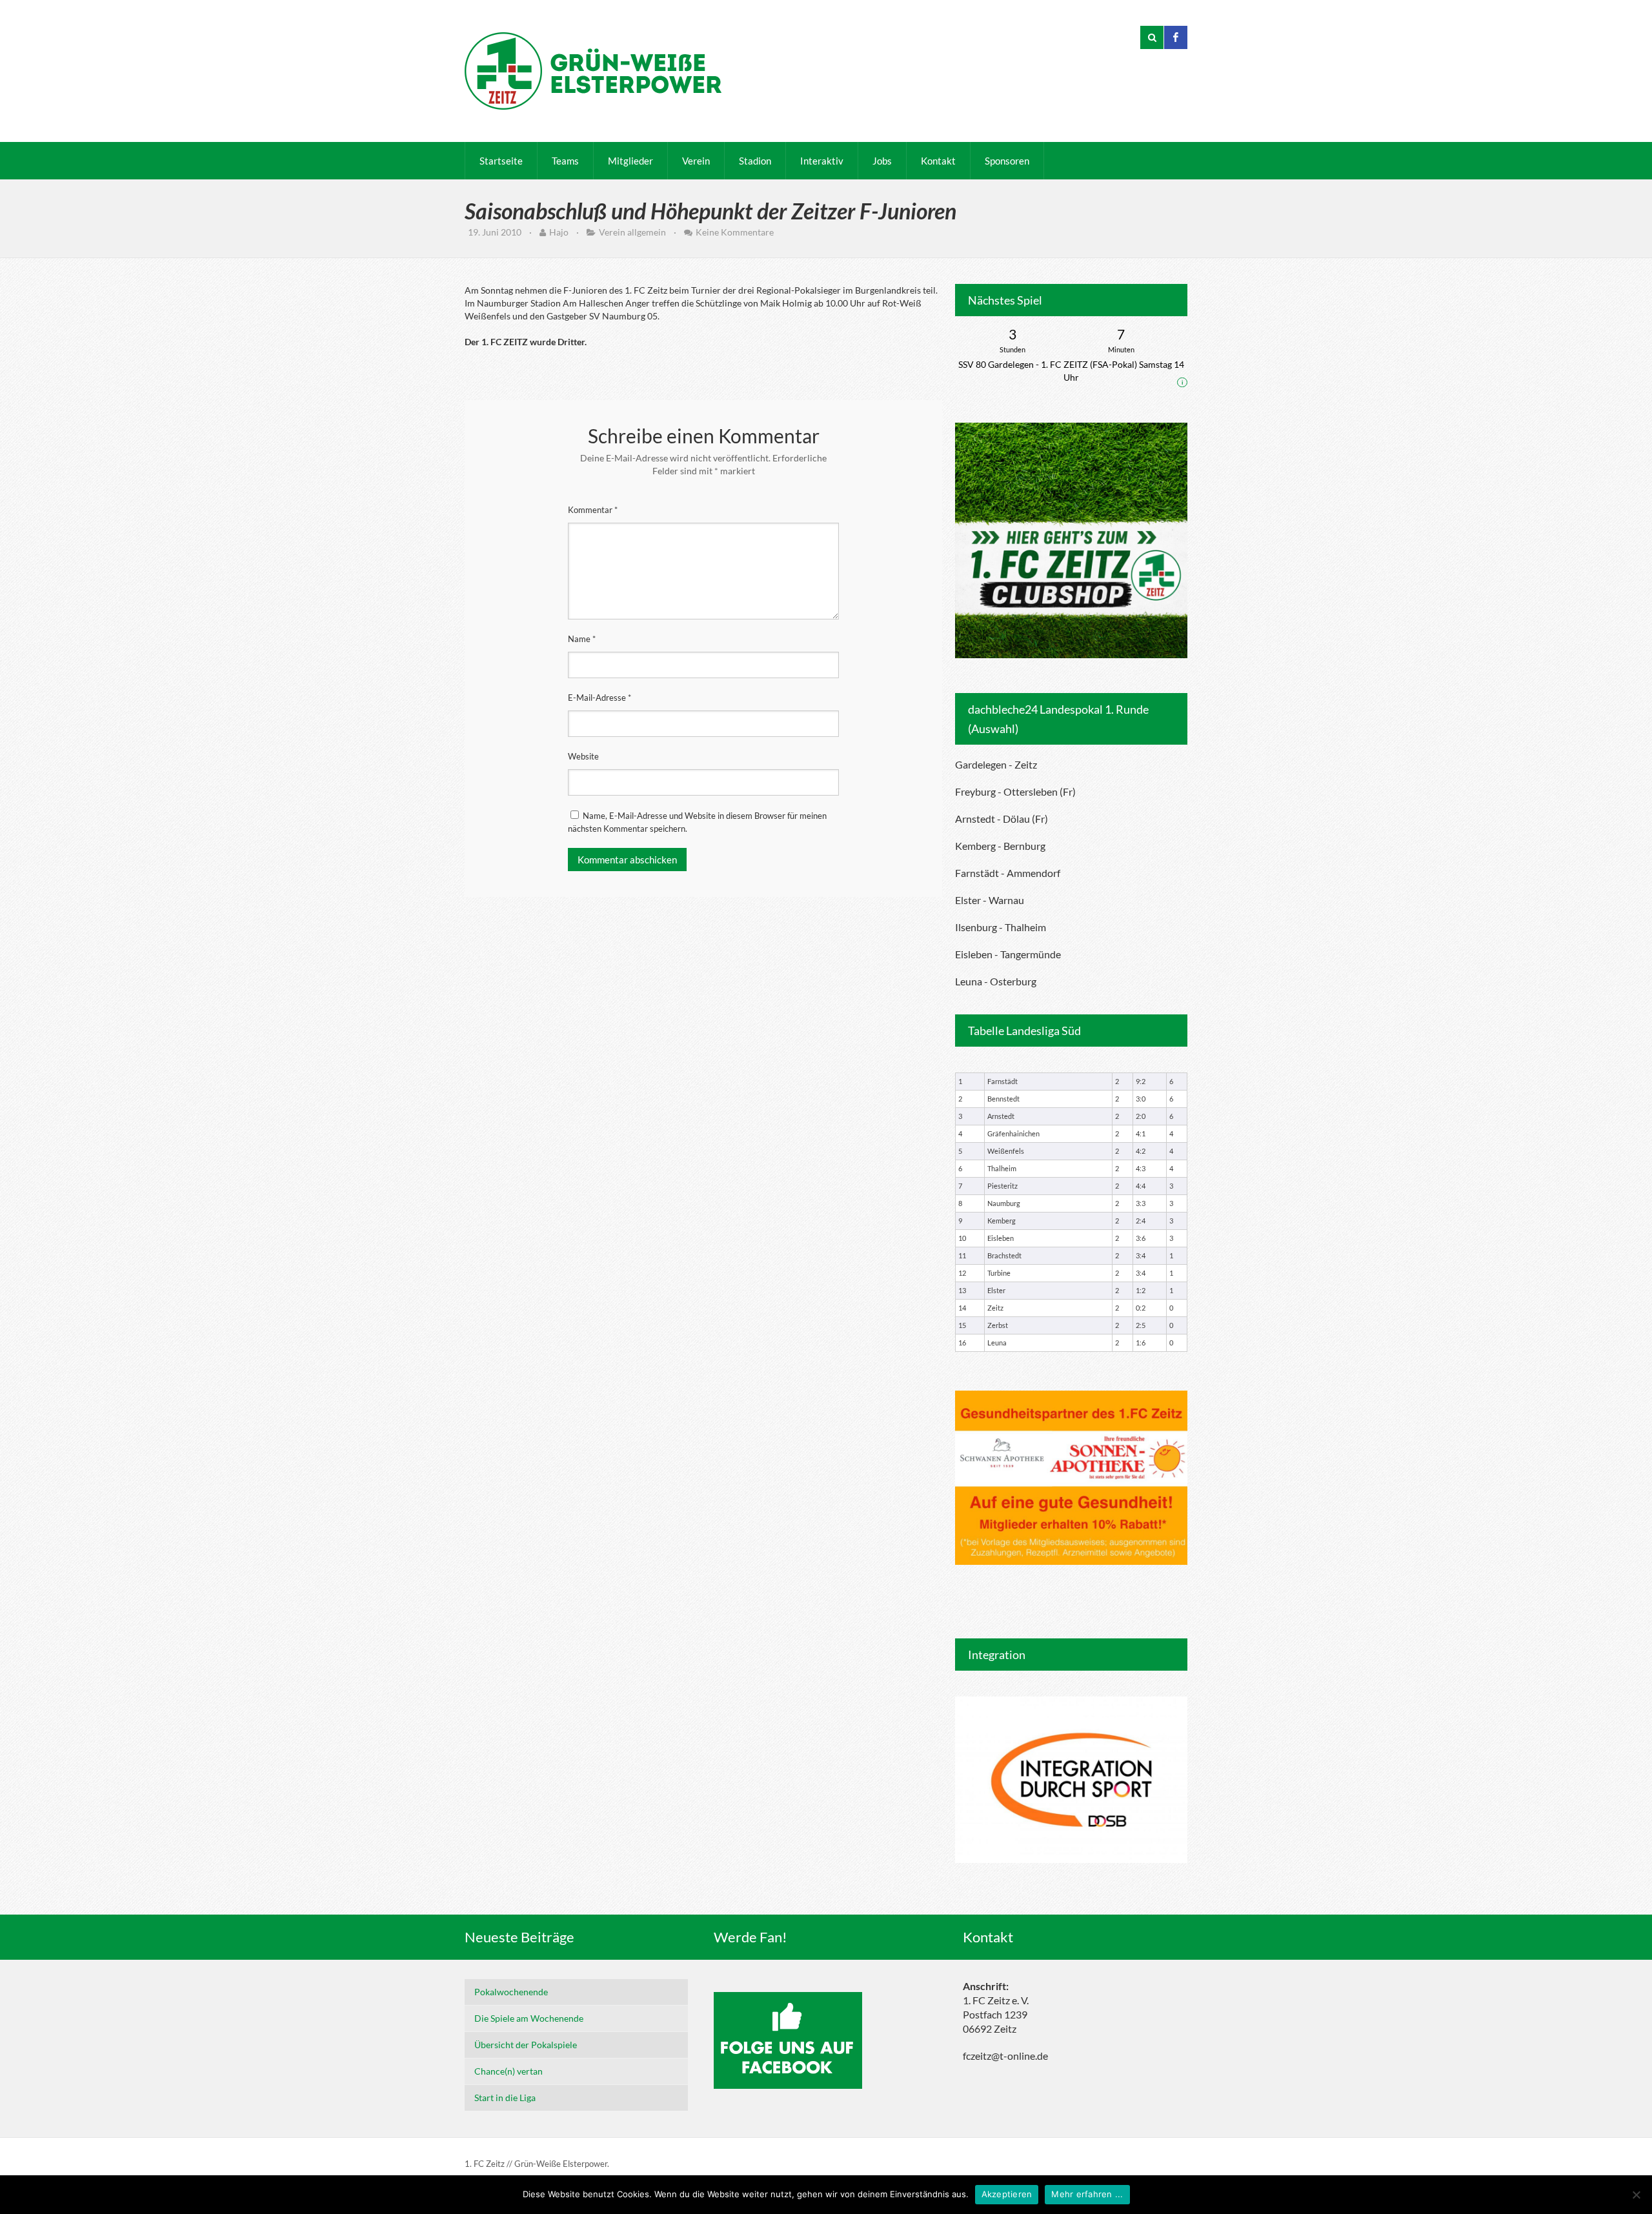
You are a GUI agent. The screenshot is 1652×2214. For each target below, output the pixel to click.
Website (583, 756)
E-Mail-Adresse (599, 698)
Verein (696, 161)
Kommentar (593, 510)
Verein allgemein (632, 232)
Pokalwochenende (511, 1992)
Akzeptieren (1007, 2194)
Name (582, 639)
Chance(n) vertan (509, 2071)
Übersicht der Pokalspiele (526, 2045)
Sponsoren (1007, 161)
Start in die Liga (505, 2098)
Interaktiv (822, 161)
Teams (565, 161)
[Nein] (1636, 2195)
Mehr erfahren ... (1087, 2194)
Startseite (501, 161)
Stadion (755, 161)
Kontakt (938, 161)
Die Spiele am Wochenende (529, 2018)
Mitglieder (630, 161)
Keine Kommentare (735, 232)
